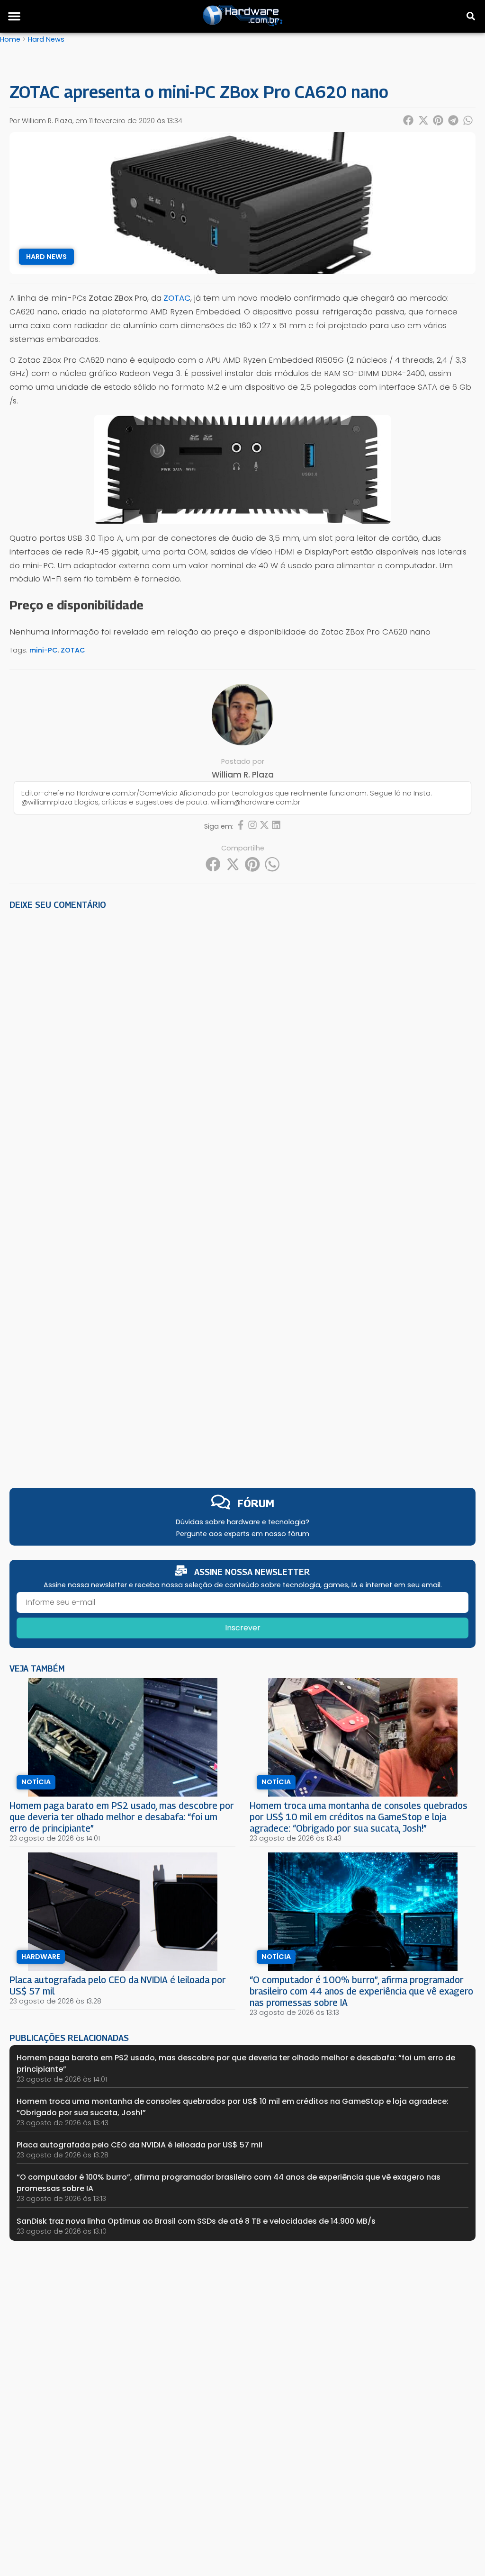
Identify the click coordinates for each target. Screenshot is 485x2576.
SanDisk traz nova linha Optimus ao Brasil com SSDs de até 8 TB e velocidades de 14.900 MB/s (196, 2221)
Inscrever (243, 1628)
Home (10, 39)
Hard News (46, 39)
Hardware (41, 1957)
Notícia (36, 1782)
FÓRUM (256, 1503)
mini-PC (44, 650)
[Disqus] (242, 1048)
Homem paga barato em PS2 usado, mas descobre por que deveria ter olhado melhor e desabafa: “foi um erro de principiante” (122, 1817)
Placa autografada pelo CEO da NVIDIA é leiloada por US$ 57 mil (139, 2145)
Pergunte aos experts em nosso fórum (243, 1534)
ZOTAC (73, 650)
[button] (14, 16)
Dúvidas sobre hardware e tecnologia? (242, 1522)
